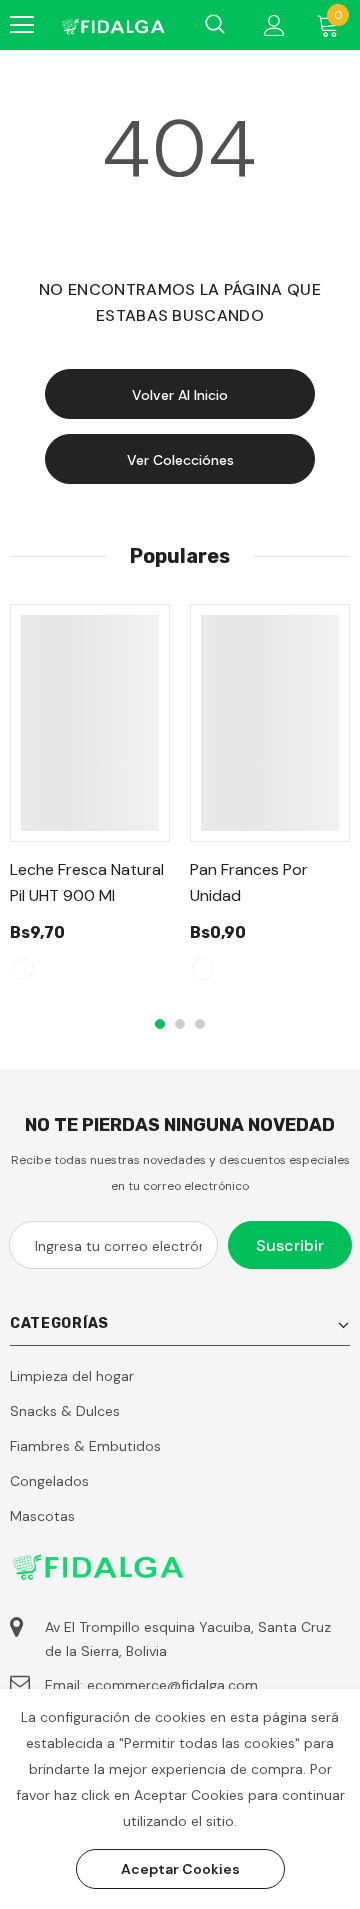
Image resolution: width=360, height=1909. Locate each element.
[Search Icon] (215, 25)
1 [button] (160, 1024)
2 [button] (180, 1024)
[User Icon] (274, 25)
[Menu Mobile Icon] (22, 25)
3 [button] (200, 1024)
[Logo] (112, 25)
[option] (90, 801)
